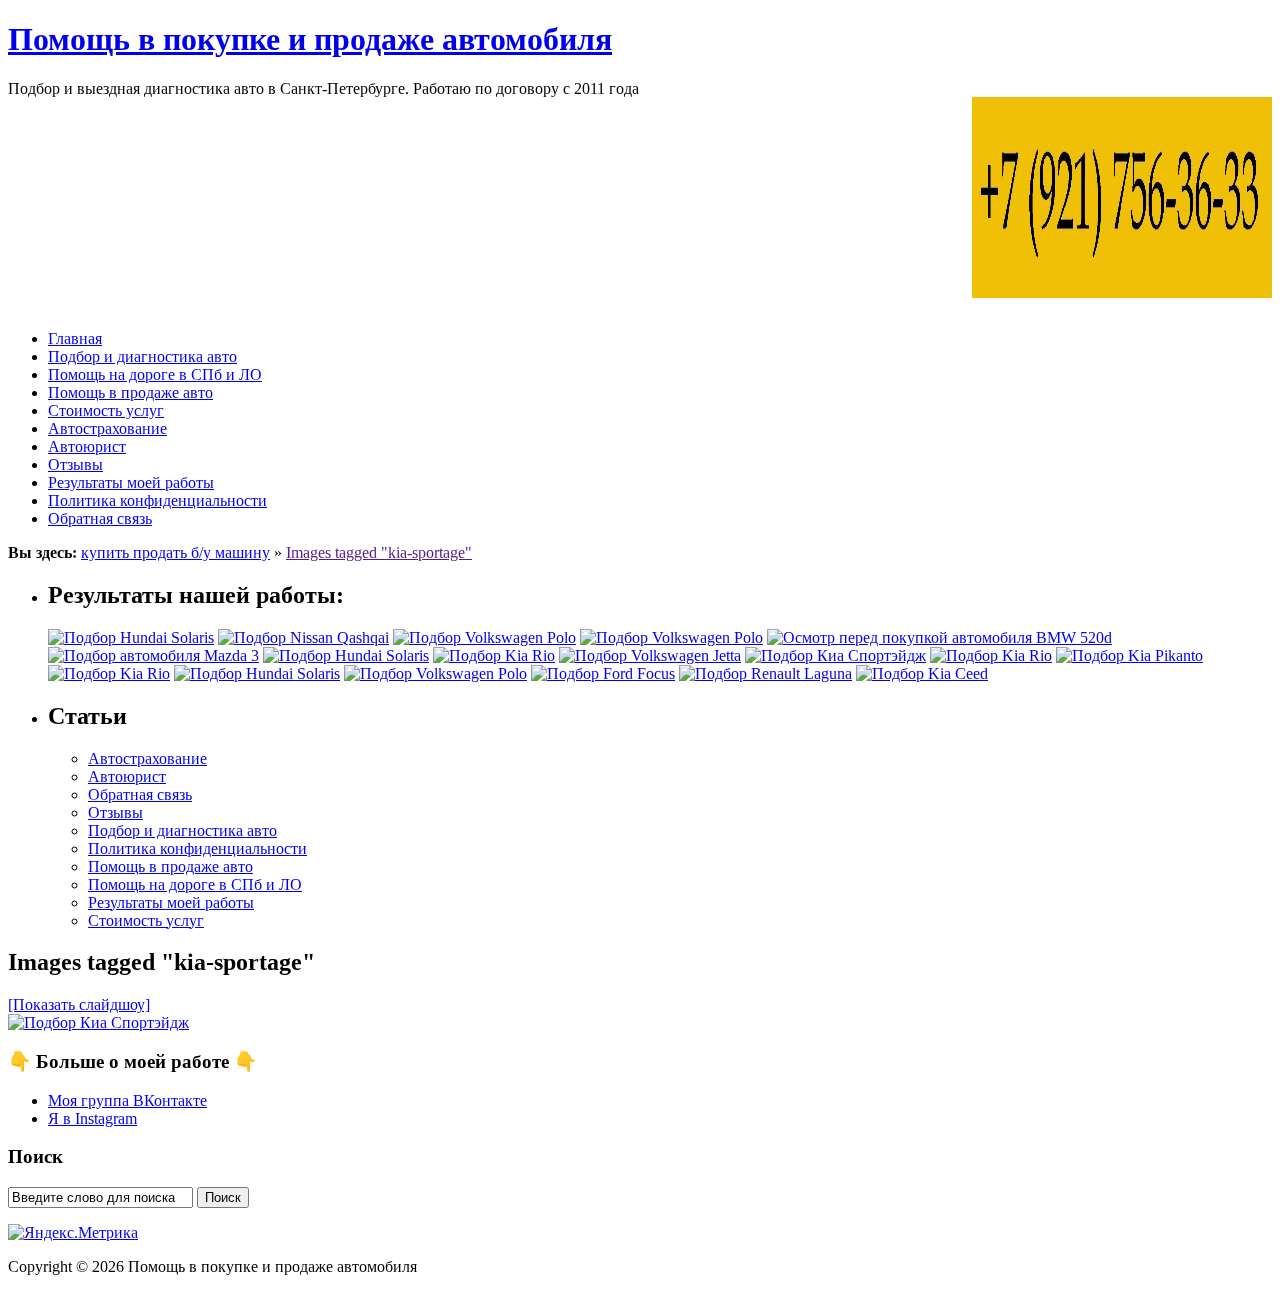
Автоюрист (87, 446)
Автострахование (107, 428)
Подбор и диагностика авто (142, 356)
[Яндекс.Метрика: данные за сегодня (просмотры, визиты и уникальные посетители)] (73, 1233)
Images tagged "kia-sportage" (379, 552)
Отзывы (75, 464)
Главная (75, 338)
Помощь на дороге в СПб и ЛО (155, 374)
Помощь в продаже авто (130, 392)
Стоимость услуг (106, 410)
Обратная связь (100, 518)
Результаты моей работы (131, 482)
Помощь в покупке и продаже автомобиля (310, 39)
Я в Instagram (92, 1118)
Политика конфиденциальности (157, 500)
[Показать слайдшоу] (79, 1004)
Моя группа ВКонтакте (127, 1100)
